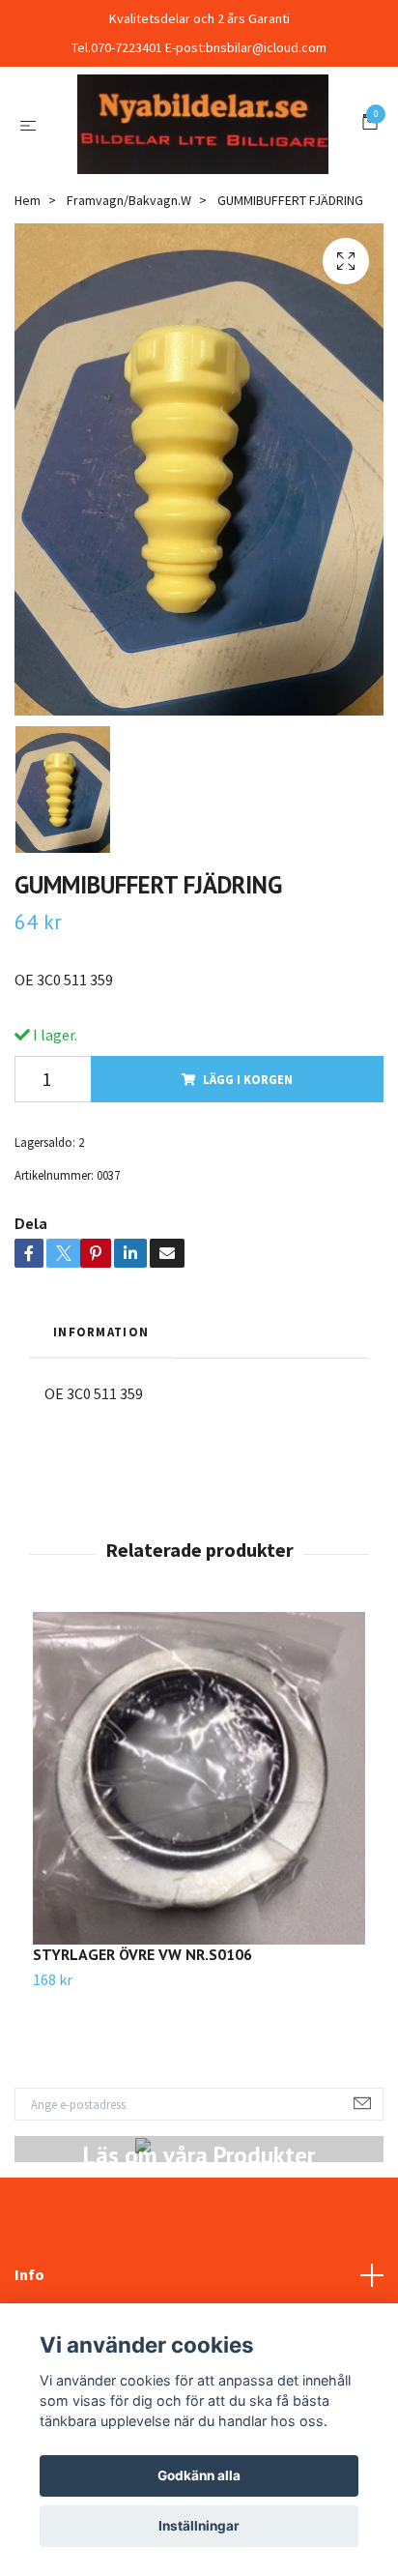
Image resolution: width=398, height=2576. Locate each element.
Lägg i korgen (248, 1174)
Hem (28, 296)
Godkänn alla (199, 2475)
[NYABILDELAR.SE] (199, 172)
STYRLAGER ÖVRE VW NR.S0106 (142, 2049)
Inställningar (199, 2526)
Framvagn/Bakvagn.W (129, 296)
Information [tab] (101, 1426)
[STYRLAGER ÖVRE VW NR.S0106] (199, 1873)
